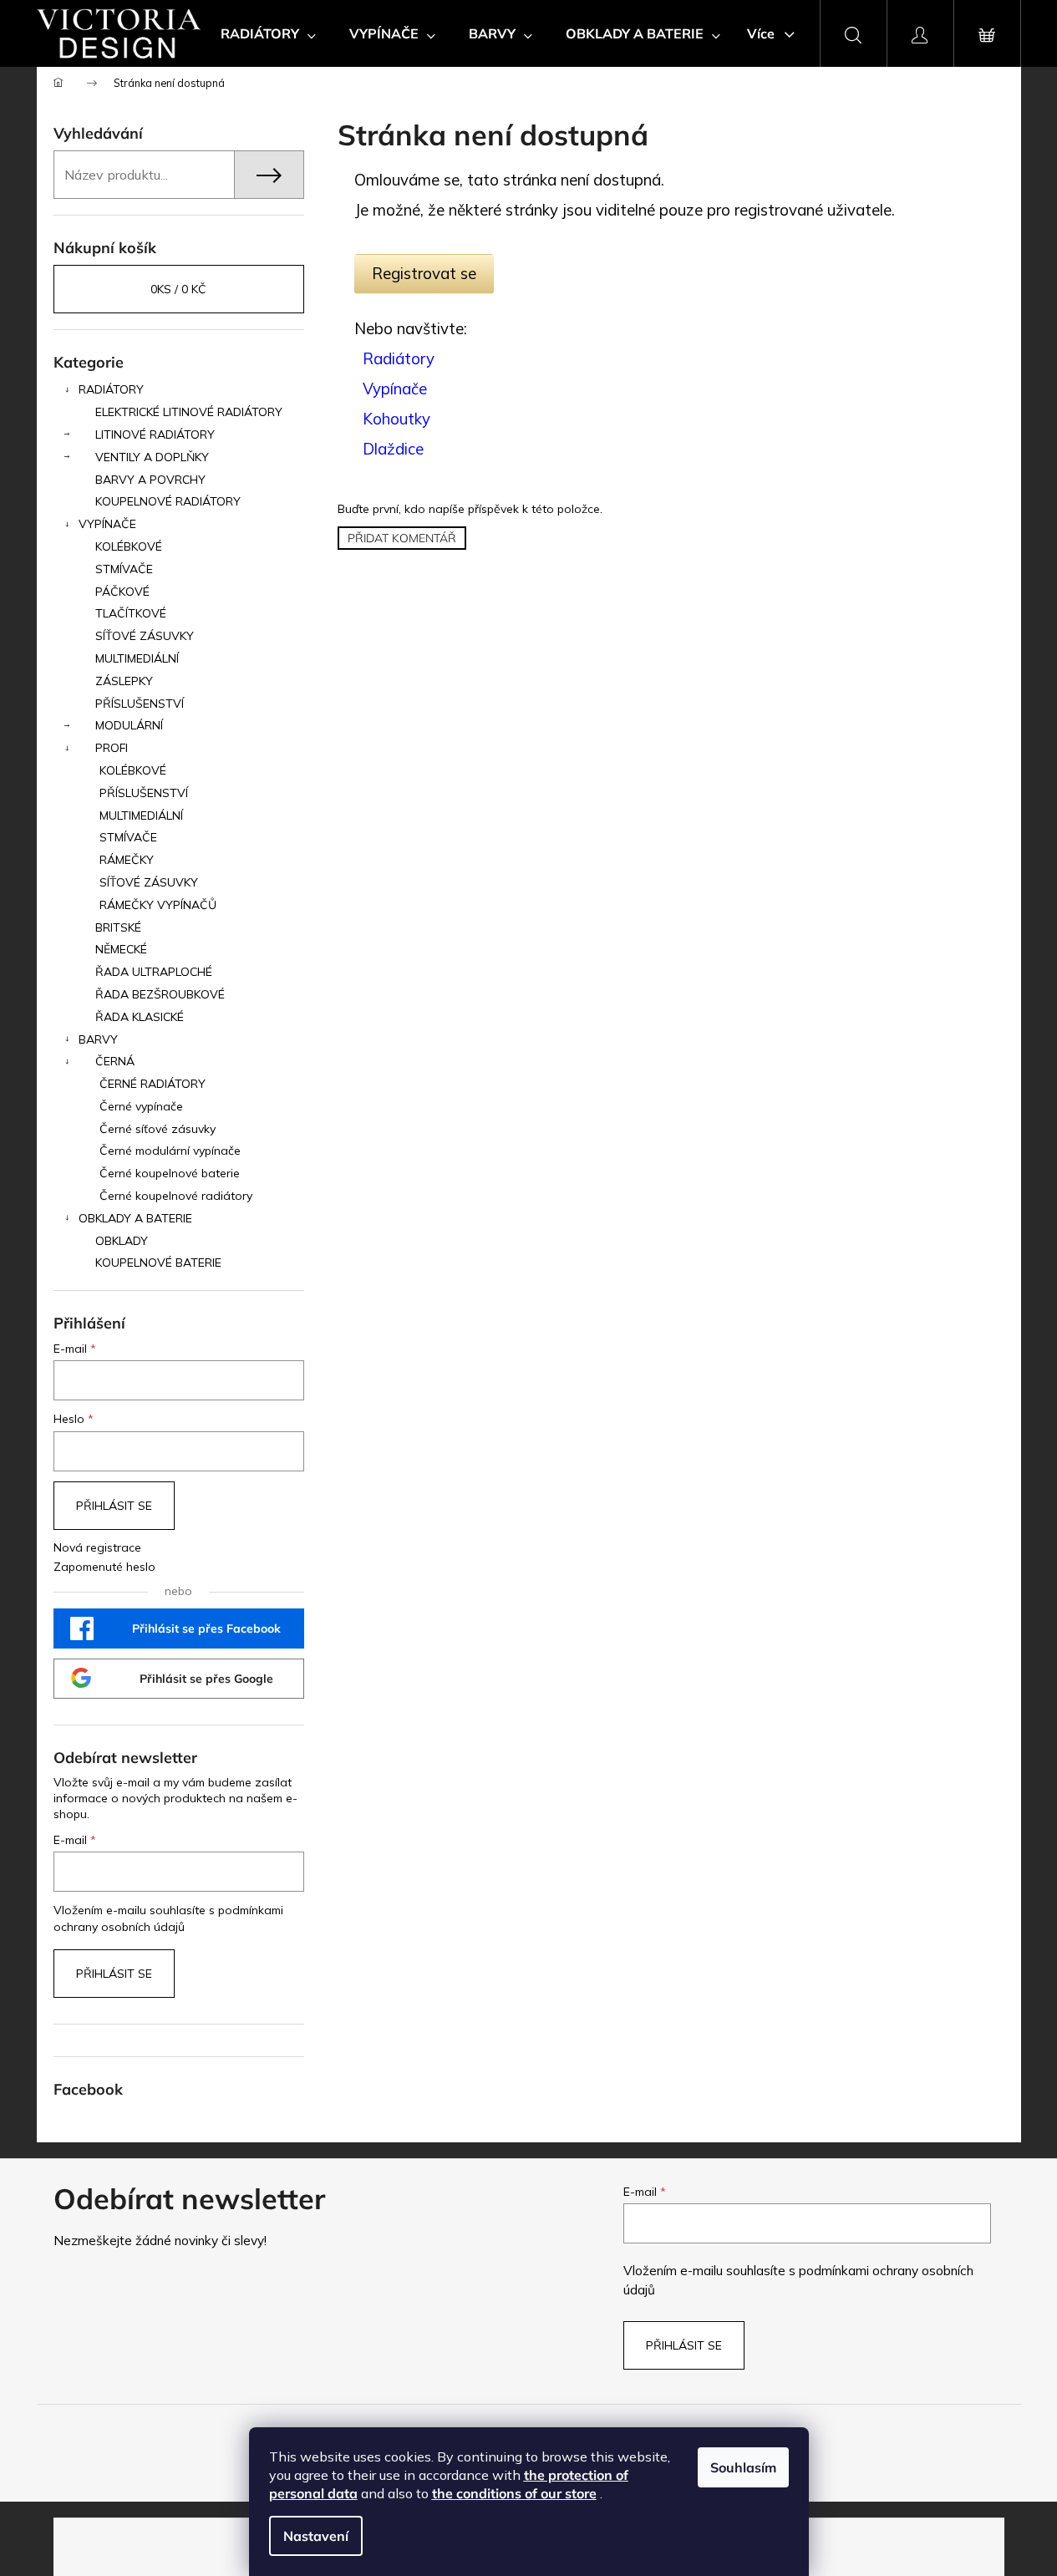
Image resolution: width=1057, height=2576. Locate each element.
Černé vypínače (141, 1106)
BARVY (98, 1039)
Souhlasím (743, 2467)
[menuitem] (268, 33)
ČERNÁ (115, 1061)
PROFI (112, 748)
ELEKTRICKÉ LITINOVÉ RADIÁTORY (189, 412)
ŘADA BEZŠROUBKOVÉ (160, 994)
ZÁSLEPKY (124, 681)
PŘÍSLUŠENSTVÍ (140, 704)
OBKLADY (122, 1241)
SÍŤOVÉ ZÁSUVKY (145, 636)
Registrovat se (424, 273)
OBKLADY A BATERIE (135, 1218)
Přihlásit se (114, 1506)
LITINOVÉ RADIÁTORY (155, 434)
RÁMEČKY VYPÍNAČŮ (158, 905)
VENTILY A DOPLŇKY (152, 457)
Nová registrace (97, 1547)
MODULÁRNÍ (129, 725)
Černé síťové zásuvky (158, 1129)
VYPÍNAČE (107, 524)
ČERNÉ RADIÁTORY (152, 1084)
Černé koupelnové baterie (170, 1173)
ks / (178, 289)
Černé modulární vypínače (170, 1151)
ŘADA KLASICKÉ (140, 1017)
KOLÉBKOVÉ (129, 546)
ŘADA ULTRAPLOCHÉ (154, 972)
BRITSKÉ (118, 927)
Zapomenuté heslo (104, 1567)
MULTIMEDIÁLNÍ (137, 658)
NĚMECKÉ (121, 949)
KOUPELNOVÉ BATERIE (158, 1263)
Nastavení (316, 2536)
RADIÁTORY (111, 389)
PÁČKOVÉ (122, 592)
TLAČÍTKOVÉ (131, 613)
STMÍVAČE (124, 569)
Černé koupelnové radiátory (176, 1196)
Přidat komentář (402, 538)
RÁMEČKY (127, 860)
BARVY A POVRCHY (150, 480)
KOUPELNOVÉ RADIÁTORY (168, 501)
